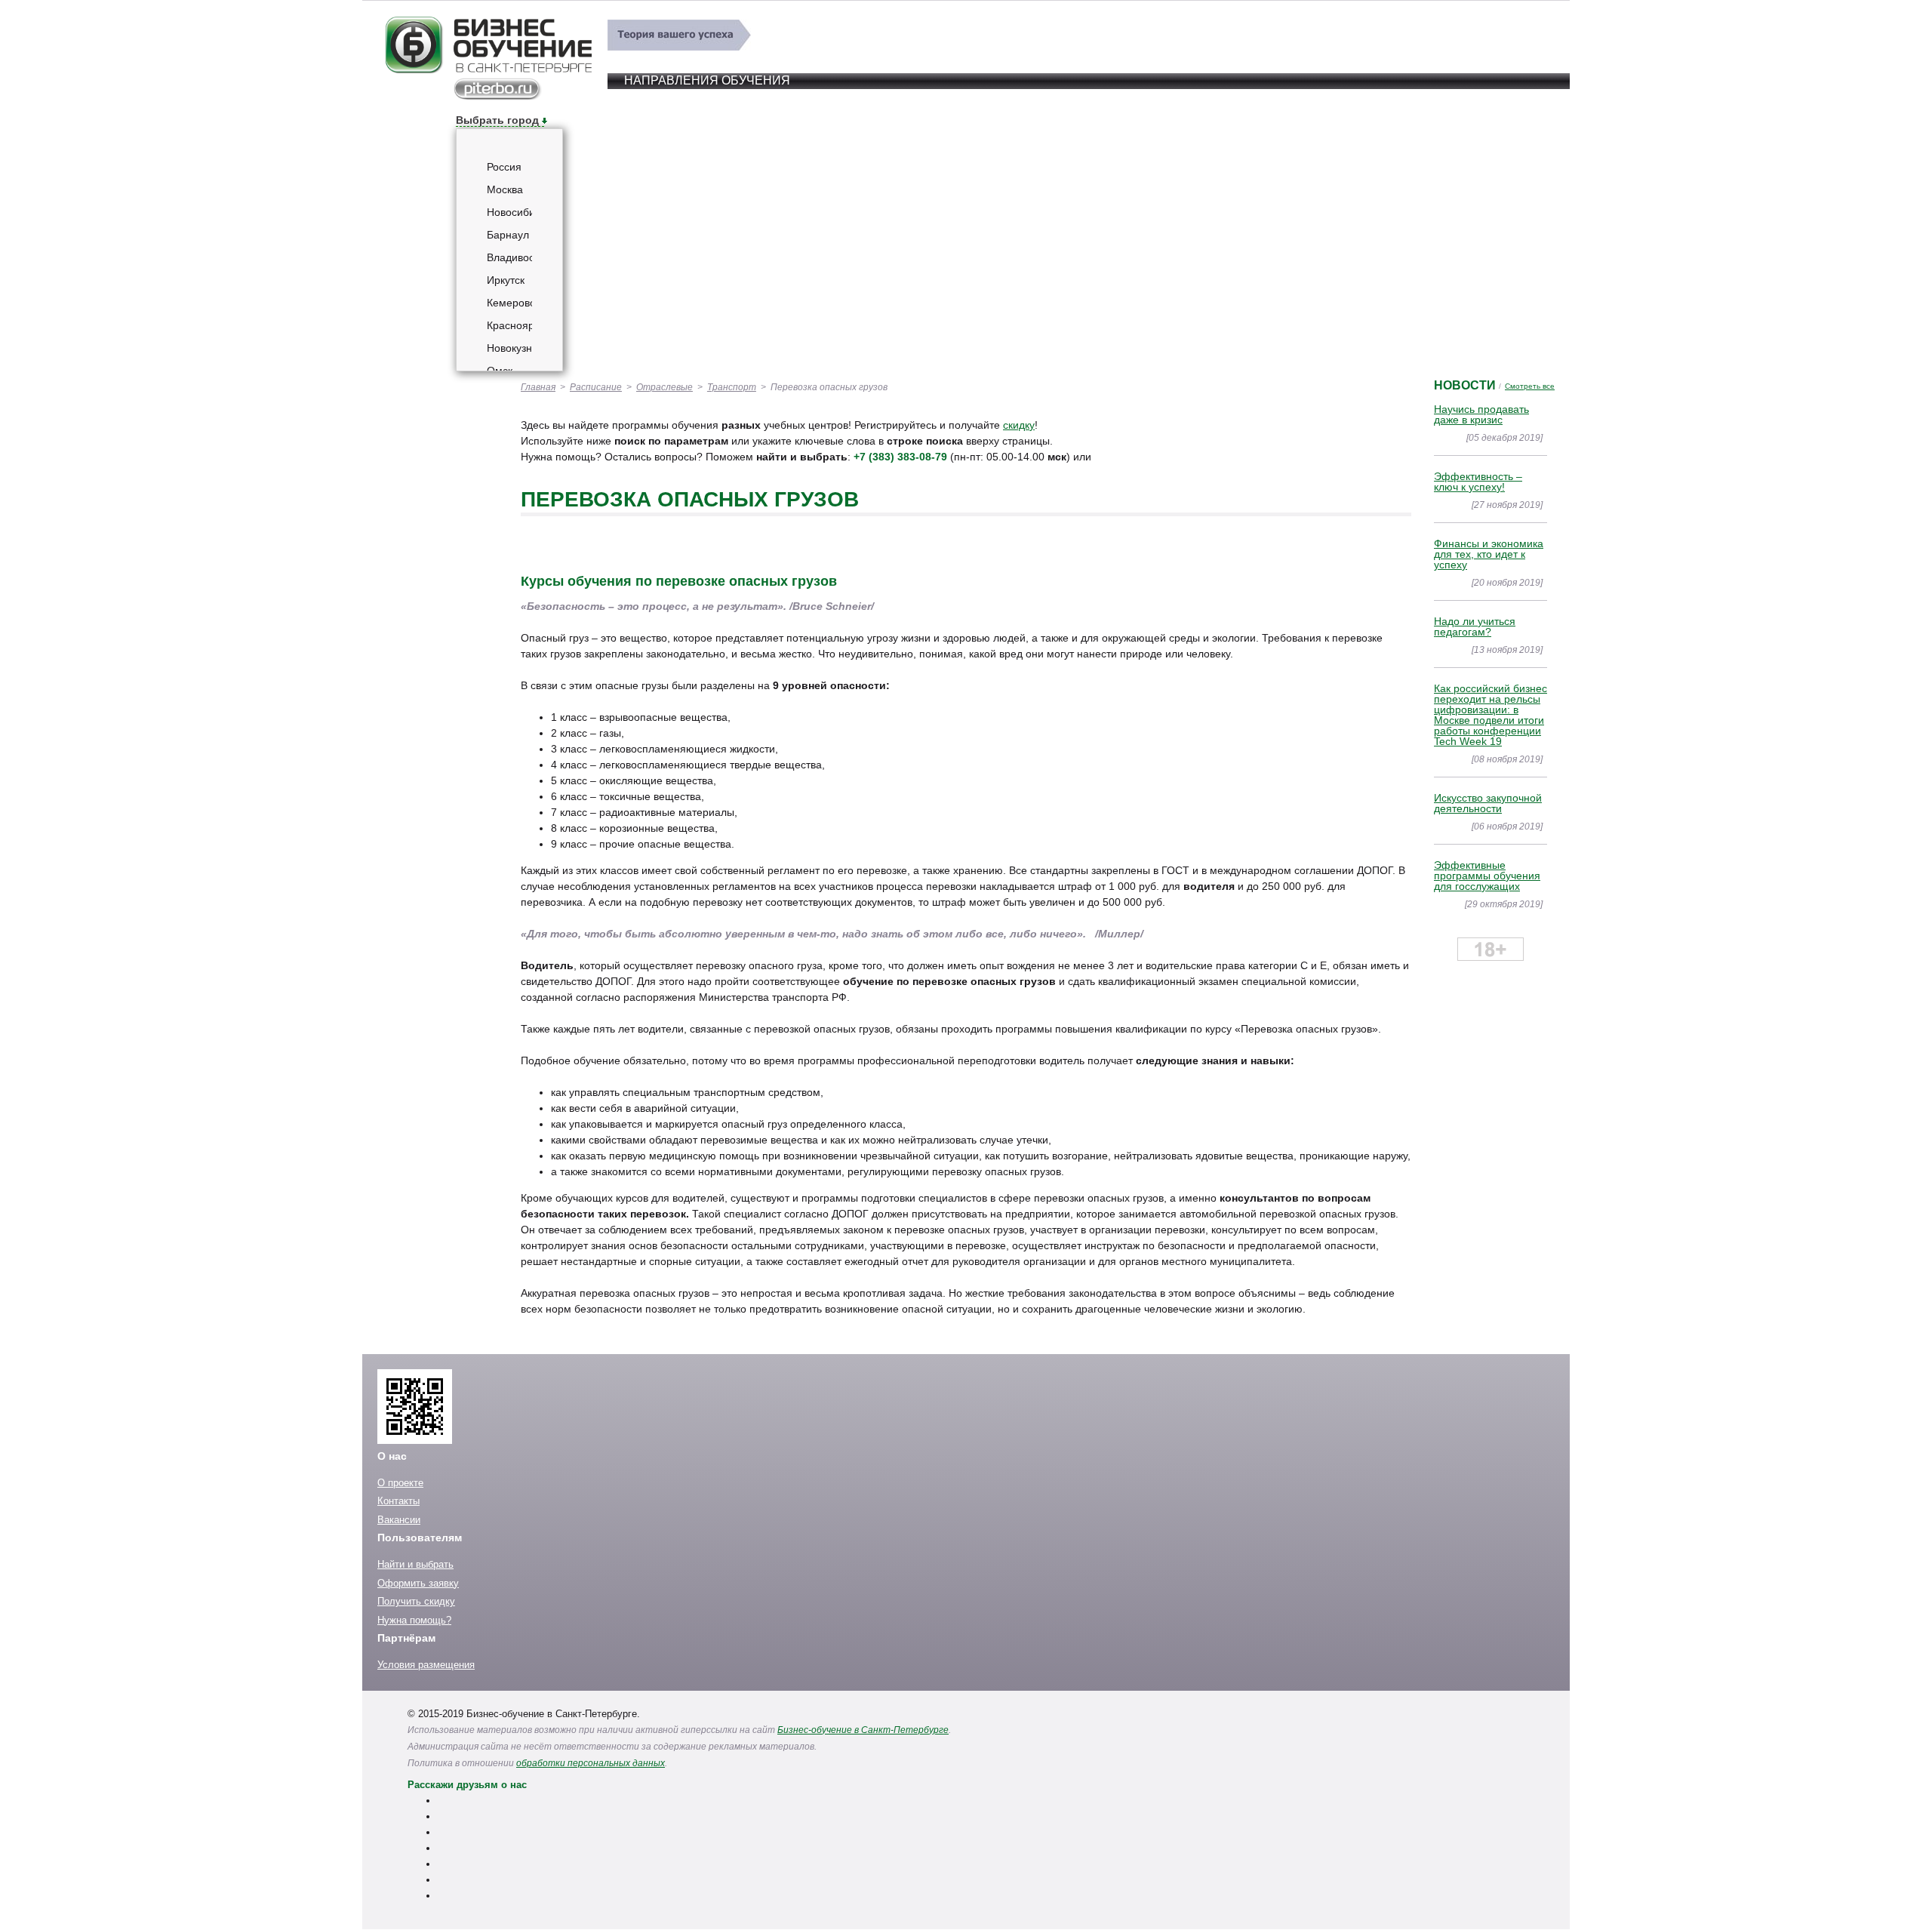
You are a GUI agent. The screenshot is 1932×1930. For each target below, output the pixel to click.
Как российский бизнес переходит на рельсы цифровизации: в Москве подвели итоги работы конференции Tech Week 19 (1491, 715)
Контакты (398, 1501)
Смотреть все (1530, 386)
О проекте (400, 1483)
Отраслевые (665, 387)
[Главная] (488, 97)
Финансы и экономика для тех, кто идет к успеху (1489, 554)
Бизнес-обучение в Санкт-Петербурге (863, 1730)
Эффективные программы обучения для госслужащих (1487, 876)
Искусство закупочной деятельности (1488, 803)
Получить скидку (416, 1601)
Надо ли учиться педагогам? (1475, 626)
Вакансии (399, 1520)
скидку (1019, 425)
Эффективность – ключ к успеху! (1478, 482)
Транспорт (732, 387)
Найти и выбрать (415, 1564)
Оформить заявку (418, 1583)
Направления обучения (707, 80)
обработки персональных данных (591, 1763)
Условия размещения (426, 1665)
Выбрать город (497, 120)
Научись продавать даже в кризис (1481, 414)
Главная (538, 387)
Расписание (596, 387)
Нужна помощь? (414, 1620)
